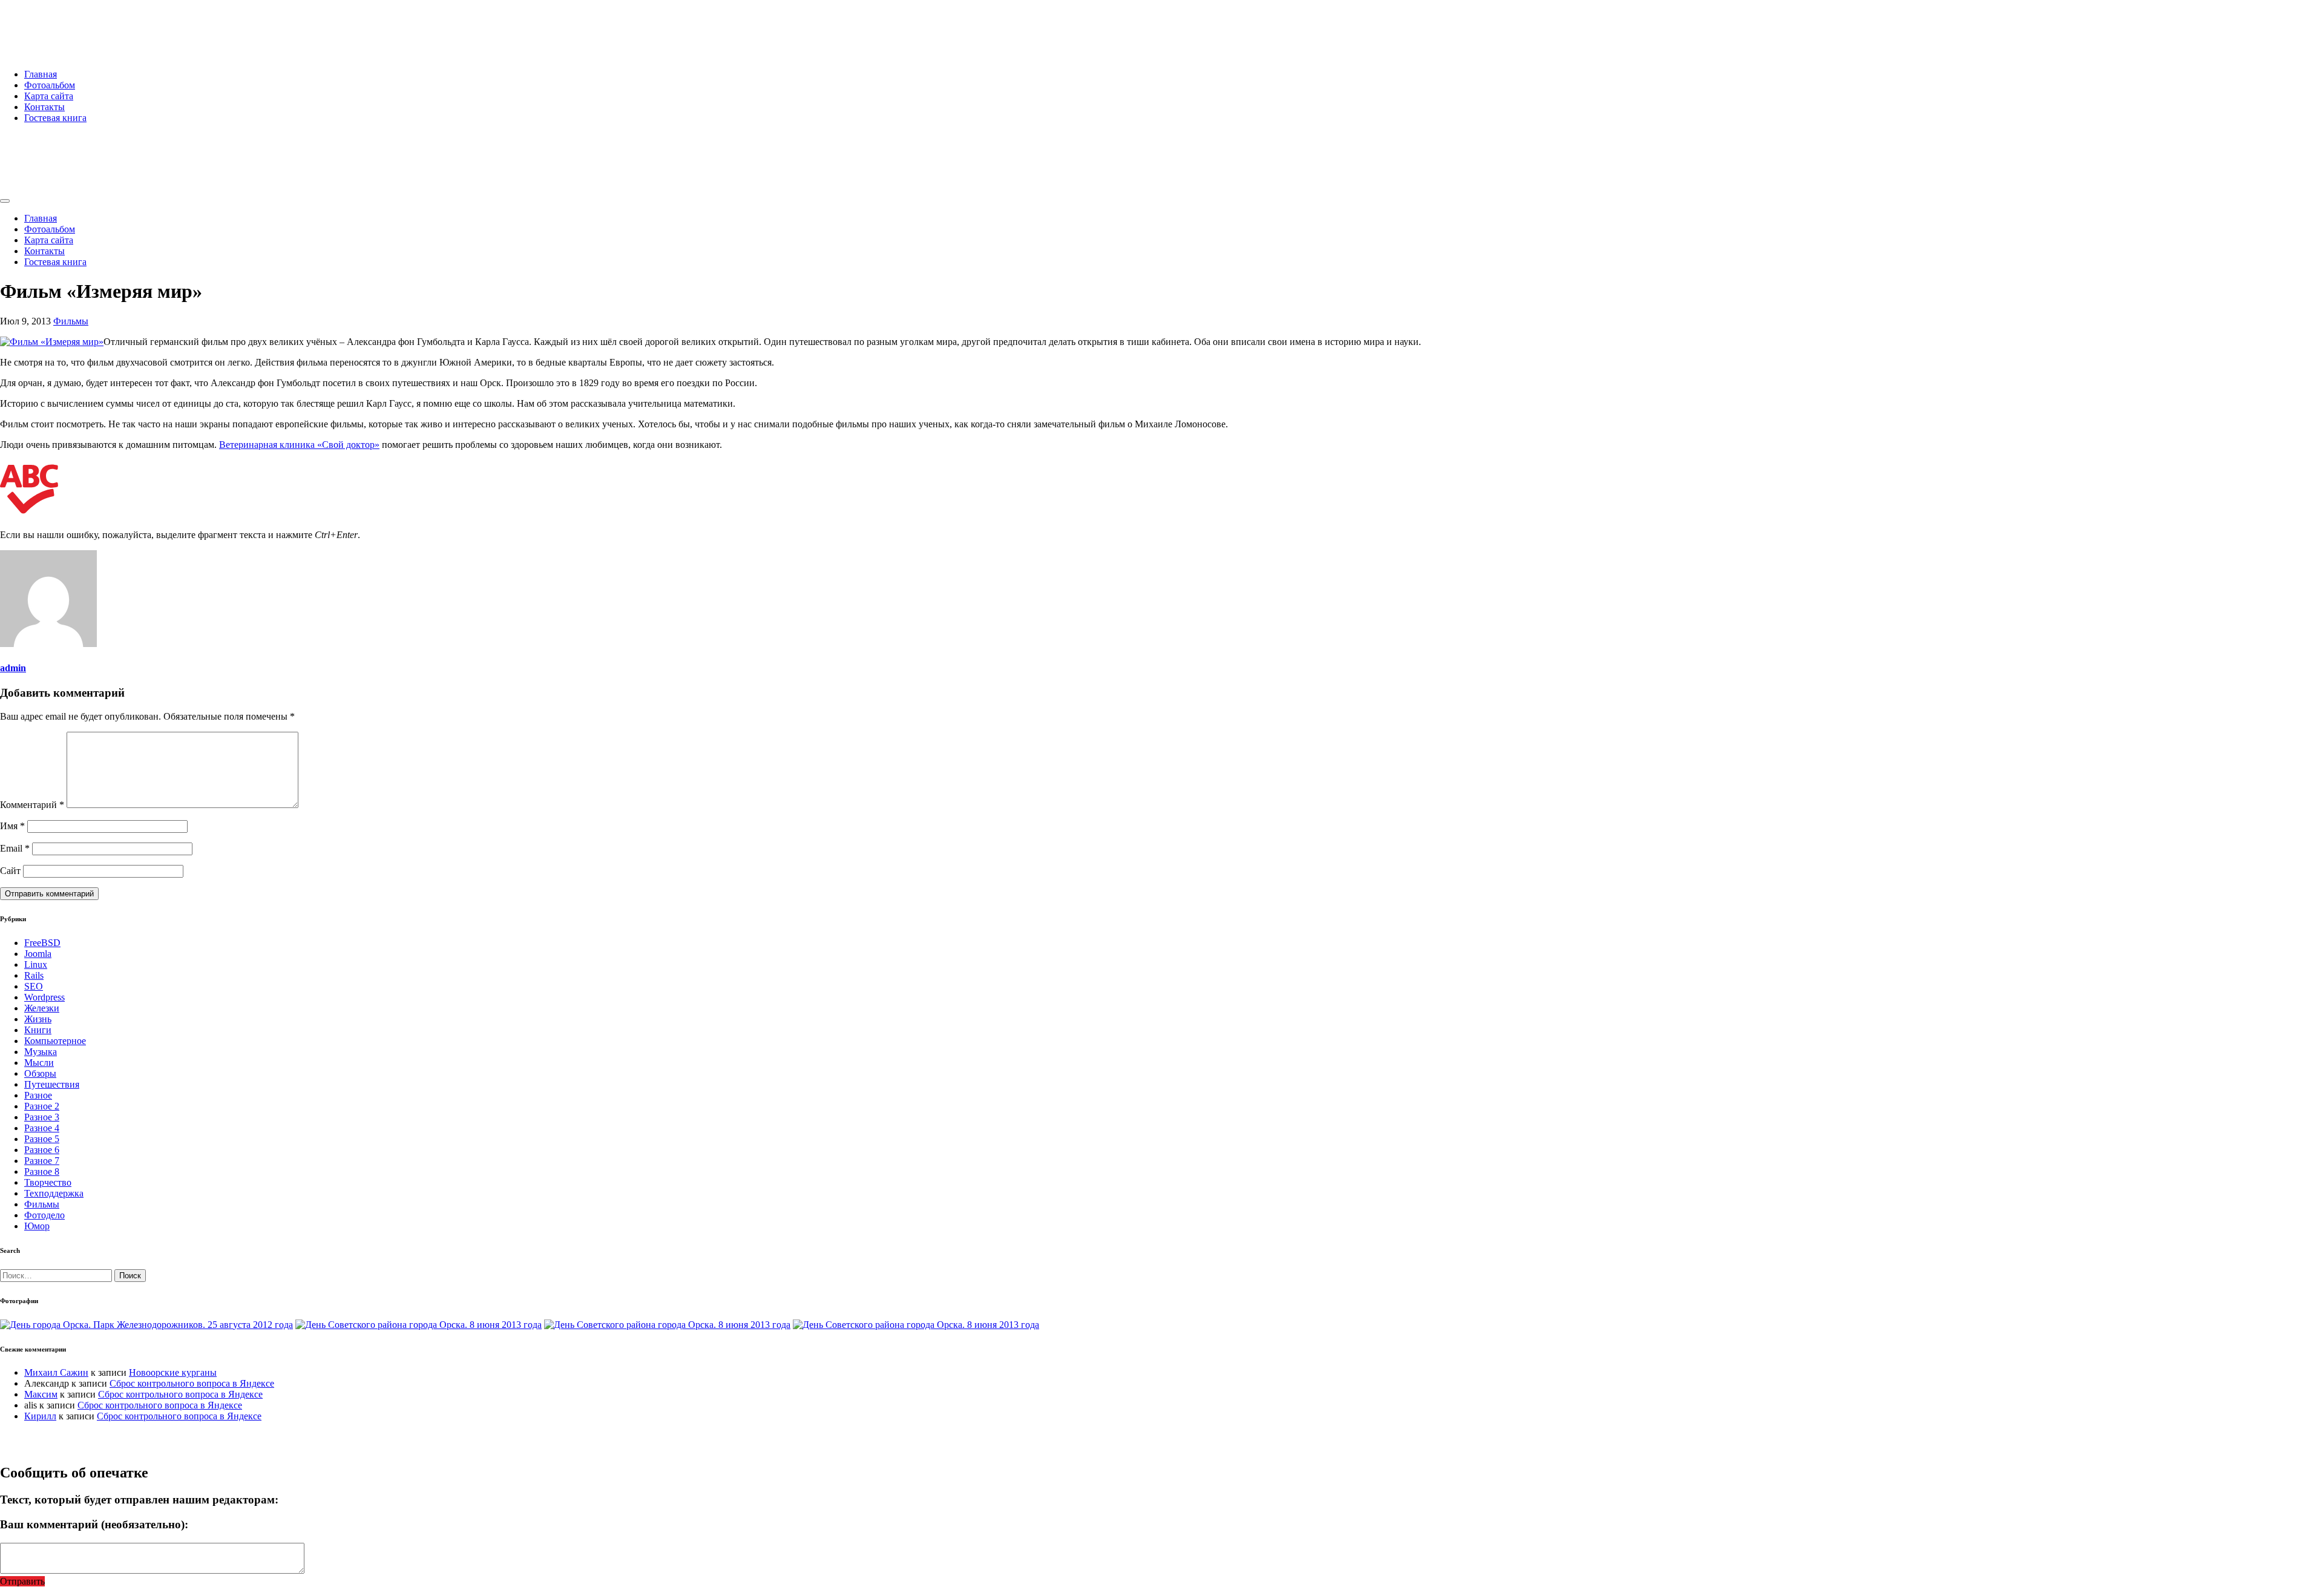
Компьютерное (55, 1041)
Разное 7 (42, 1161)
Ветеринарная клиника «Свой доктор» (299, 445)
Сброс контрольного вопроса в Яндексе (192, 1383)
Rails (34, 975)
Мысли (39, 1063)
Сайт (10, 871)
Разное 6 (42, 1150)
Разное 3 (42, 1117)
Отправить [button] (22, 1581)
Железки (42, 1008)
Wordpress (44, 997)
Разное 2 (42, 1106)
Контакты (44, 107)
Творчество (48, 1182)
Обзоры (40, 1073)
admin (13, 668)
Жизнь (38, 1019)
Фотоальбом (50, 85)
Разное (38, 1095)
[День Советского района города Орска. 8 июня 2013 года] (419, 1325)
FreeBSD (42, 943)
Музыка (41, 1052)
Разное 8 (42, 1171)
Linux (36, 964)
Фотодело (44, 1215)
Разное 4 (42, 1128)
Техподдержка (54, 1193)
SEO (34, 986)
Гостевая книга (55, 118)
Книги (38, 1030)
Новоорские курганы (173, 1372)
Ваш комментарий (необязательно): (94, 1524)
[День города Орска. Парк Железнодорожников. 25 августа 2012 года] (146, 1325)
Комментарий (32, 805)
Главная (41, 74)
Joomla (38, 954)
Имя (12, 826)
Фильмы (71, 321)
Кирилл (40, 1416)
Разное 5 (42, 1139)
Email (15, 848)
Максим (41, 1394)
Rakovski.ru (51, 24)
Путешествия (52, 1084)
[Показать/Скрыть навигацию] (5, 201)
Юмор (37, 1226)
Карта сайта (49, 96)
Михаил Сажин (56, 1372)
